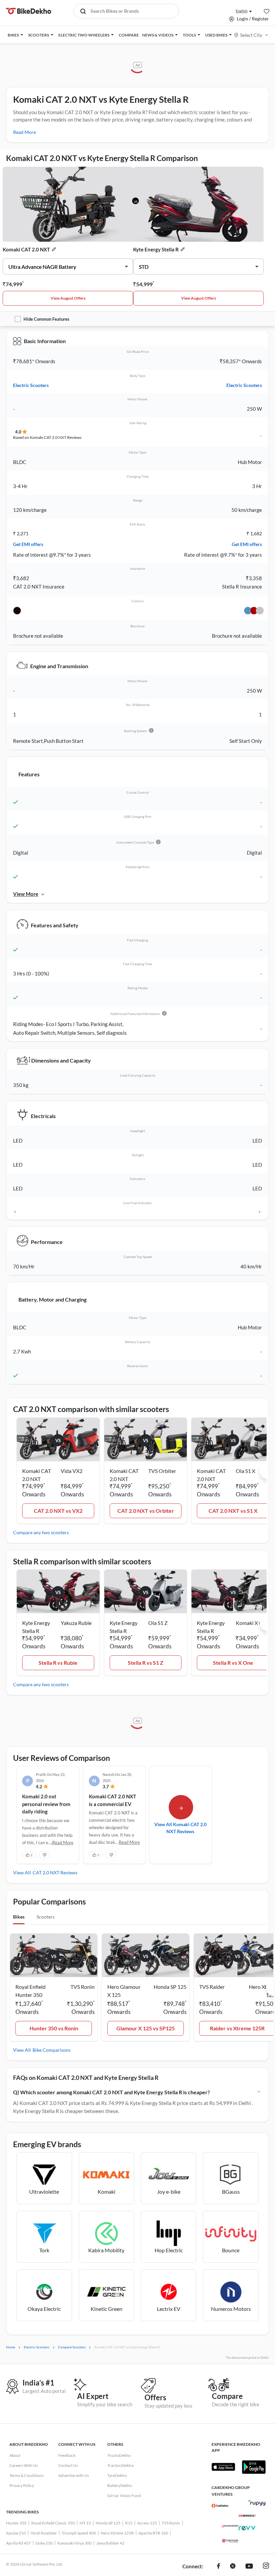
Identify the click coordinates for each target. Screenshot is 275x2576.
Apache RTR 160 (153, 2533)
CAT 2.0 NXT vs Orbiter (146, 1511)
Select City (251, 35)
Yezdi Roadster (44, 2533)
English (242, 11)
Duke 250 (44, 2543)
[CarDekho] (220, 2506)
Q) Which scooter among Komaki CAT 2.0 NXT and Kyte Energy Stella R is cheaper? (112, 2092)
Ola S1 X (245, 1471)
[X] (233, 2567)
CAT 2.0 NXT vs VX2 (58, 1511)
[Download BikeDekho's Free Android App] (254, 2467)
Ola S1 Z (158, 1623)
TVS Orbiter (162, 1471)
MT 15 (85, 2523)
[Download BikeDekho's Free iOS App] (223, 2467)
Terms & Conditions (26, 2475)
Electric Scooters (31, 385)
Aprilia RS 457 (18, 2543)
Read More (24, 132)
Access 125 (147, 2523)
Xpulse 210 (16, 2533)
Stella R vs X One (233, 1663)
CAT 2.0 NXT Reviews (55, 1872)
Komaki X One (252, 1623)
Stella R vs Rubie (58, 1663)
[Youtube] (249, 2567)
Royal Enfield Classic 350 (53, 2523)
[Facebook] (218, 2567)
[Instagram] (266, 2567)
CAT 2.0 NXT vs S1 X (233, 1511)
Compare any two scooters (41, 1532)
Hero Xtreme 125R (117, 2533)
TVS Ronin (171, 2523)
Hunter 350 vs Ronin (54, 2028)
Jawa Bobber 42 (110, 2543)
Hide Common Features (46, 319)
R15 (129, 2523)
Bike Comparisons (51, 2050)
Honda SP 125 (108, 2523)
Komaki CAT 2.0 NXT (26, 249)
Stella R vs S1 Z (146, 1663)
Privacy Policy (22, 2485)
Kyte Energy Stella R (156, 249)
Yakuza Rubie (76, 1623)
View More (26, 894)
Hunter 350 (16, 2523)
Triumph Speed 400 (79, 2533)
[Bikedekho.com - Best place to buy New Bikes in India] (29, 11)
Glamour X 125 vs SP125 (146, 2028)
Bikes (19, 1917)
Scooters (46, 1917)
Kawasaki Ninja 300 (74, 2543)
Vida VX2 (72, 1471)
